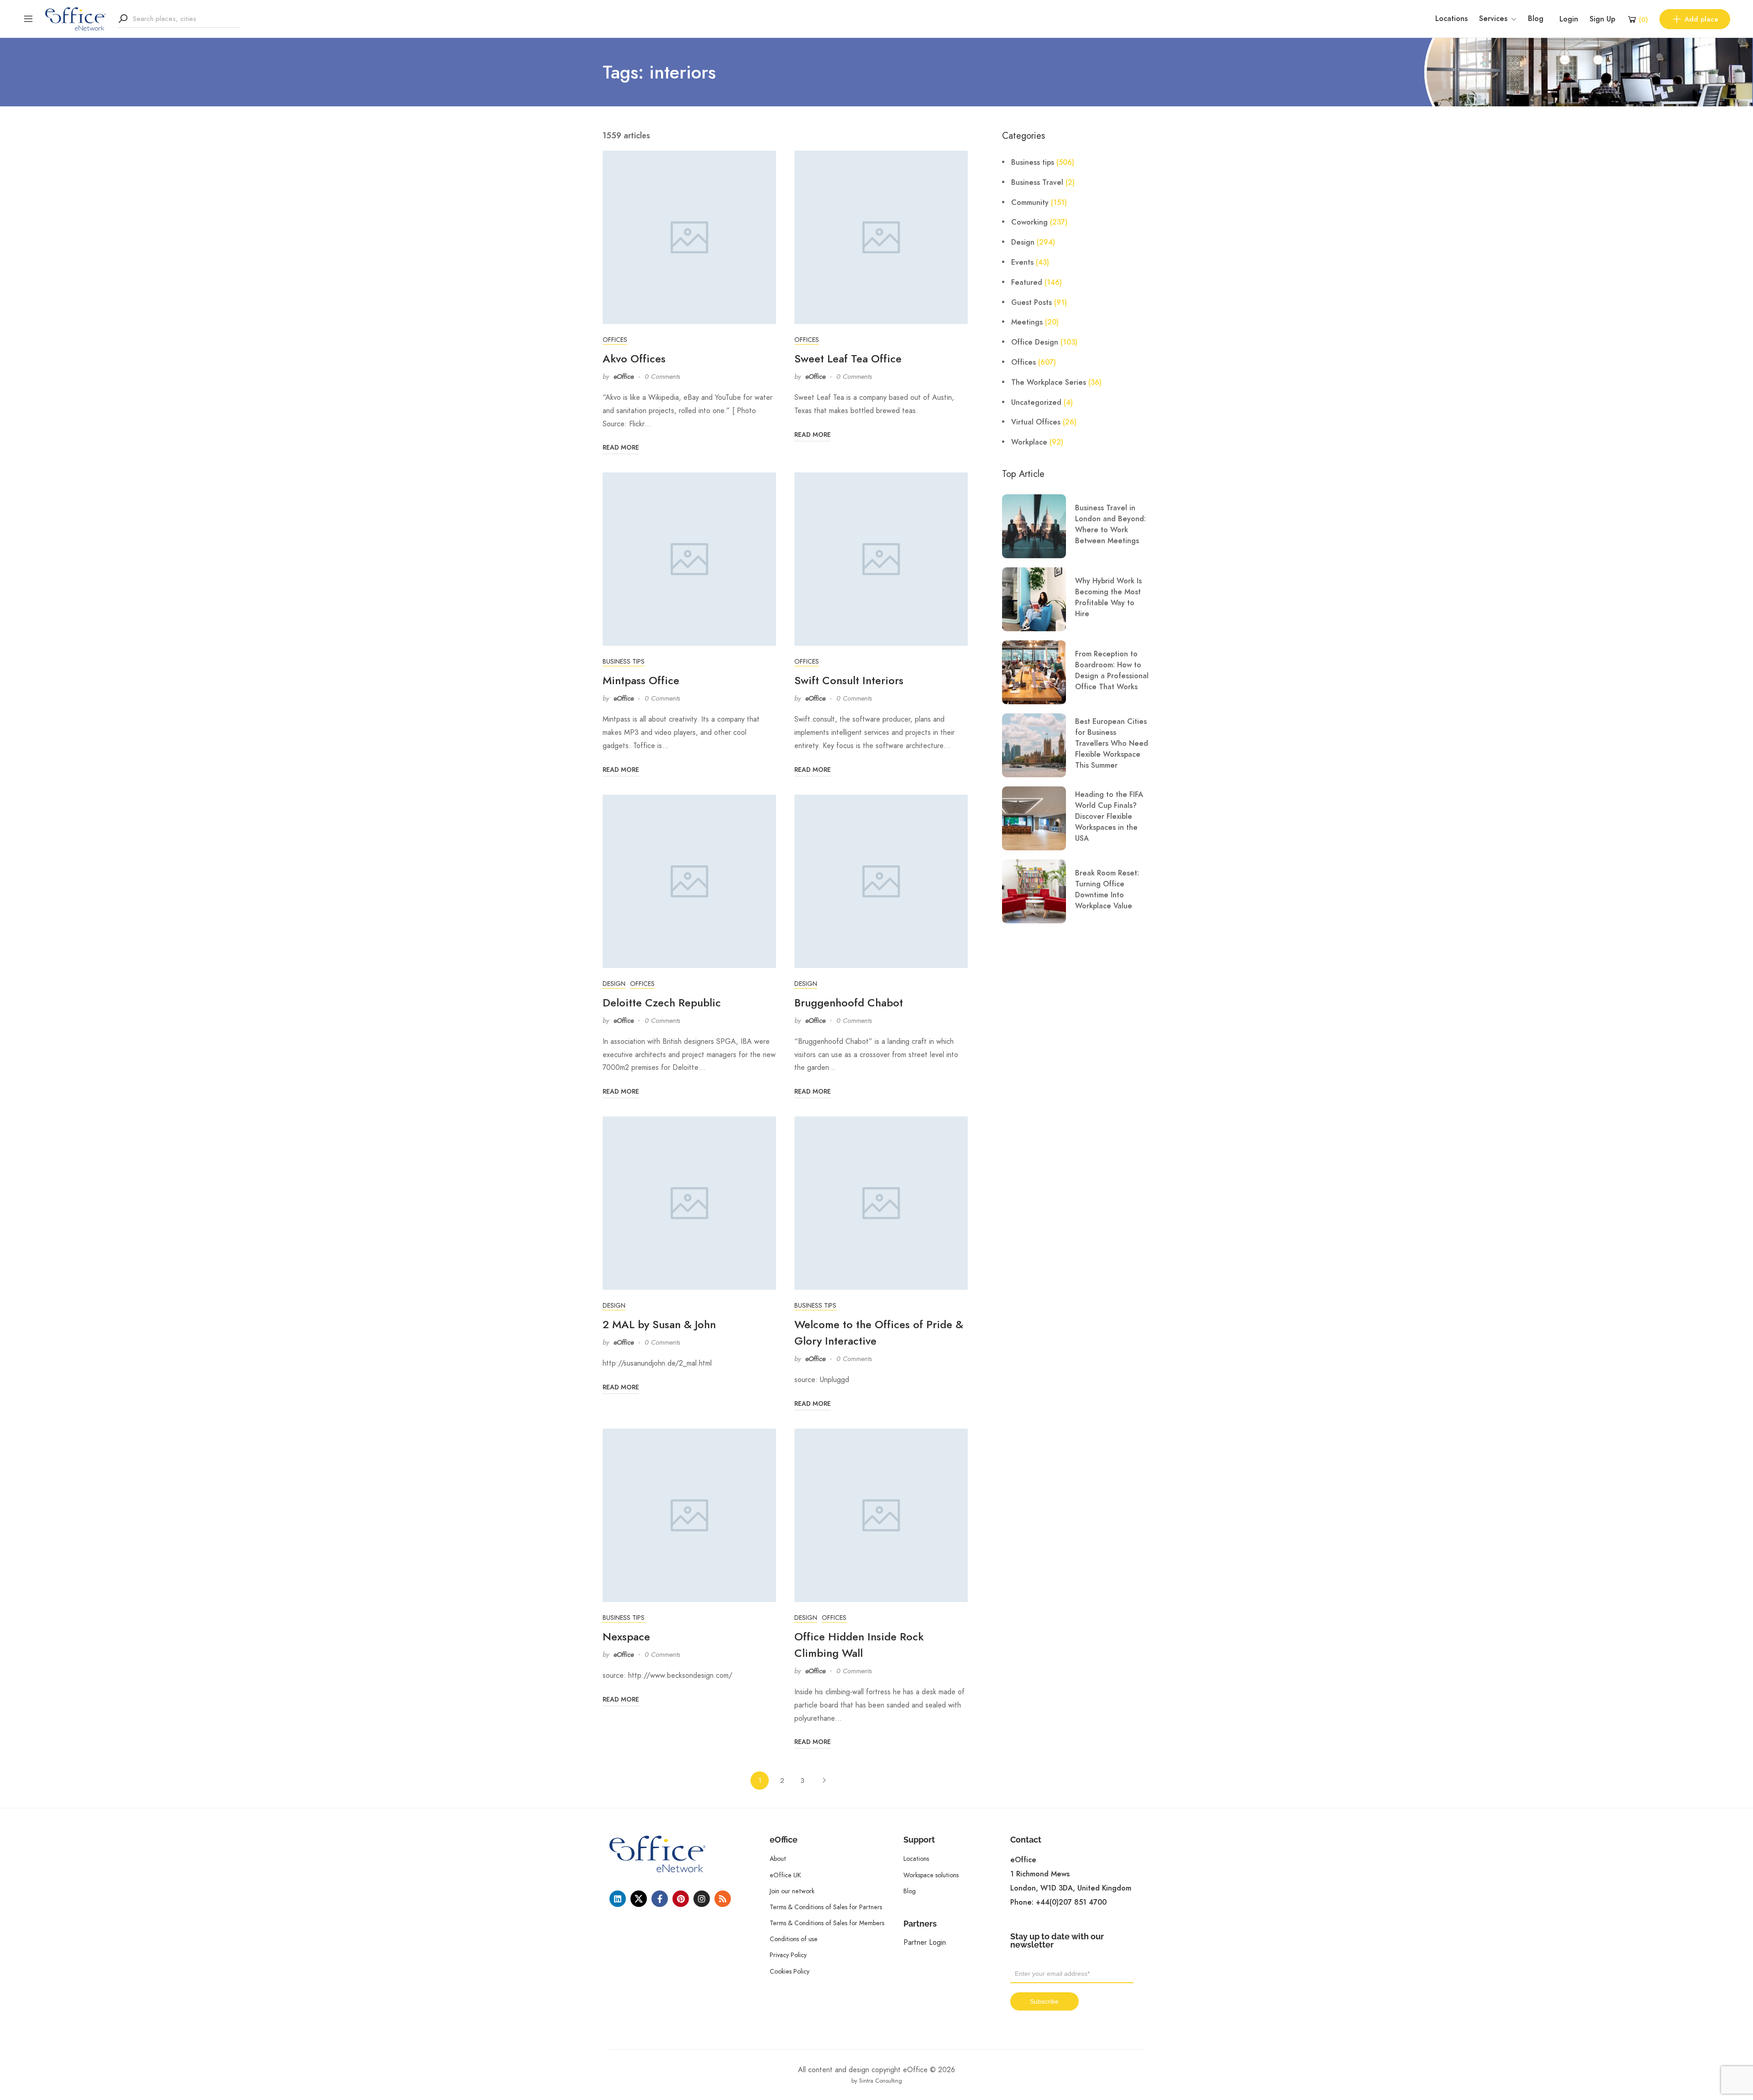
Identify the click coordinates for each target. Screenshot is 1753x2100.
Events (1022, 262)
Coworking (1029, 222)
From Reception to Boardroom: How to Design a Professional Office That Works (1112, 670)
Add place (1701, 19)
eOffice (624, 377)
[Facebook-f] (660, 1899)
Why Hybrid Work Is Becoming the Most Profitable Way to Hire (1108, 597)
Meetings (1027, 322)
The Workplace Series (1049, 382)
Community (1030, 203)
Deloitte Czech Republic (662, 1003)
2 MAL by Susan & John (659, 1324)
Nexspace (626, 1637)
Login (1569, 19)
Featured (1027, 283)
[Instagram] (702, 1899)
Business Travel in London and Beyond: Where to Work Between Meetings (1110, 524)
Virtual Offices (1036, 422)
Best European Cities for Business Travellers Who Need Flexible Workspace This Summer (1112, 744)
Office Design (1035, 342)
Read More (621, 448)
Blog (1536, 19)
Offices (615, 340)
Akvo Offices (634, 359)
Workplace (1029, 442)
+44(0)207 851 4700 (1071, 1902)
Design (614, 984)
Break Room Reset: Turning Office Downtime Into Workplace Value (1107, 890)
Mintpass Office (641, 680)
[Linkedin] (618, 1899)
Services (1493, 19)
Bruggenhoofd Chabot (849, 1003)
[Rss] (723, 1899)
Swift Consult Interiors (849, 680)
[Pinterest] (681, 1899)
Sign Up (1602, 19)
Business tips (624, 661)
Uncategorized (1036, 403)
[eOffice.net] (76, 18)
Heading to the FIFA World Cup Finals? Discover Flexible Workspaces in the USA (1109, 817)
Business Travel (1037, 183)
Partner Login (925, 1942)
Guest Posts (1031, 303)
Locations (1451, 19)
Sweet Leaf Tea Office (848, 359)
